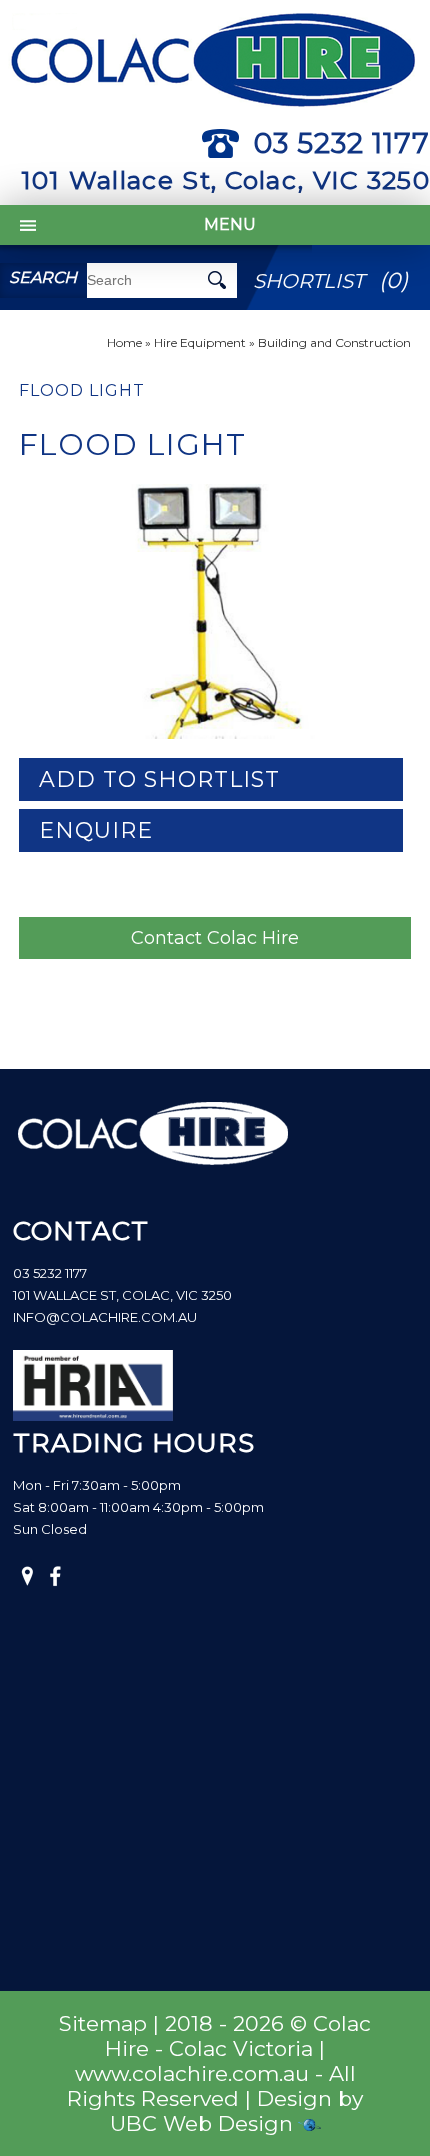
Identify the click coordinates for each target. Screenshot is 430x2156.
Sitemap (103, 2023)
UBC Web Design (201, 2123)
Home (124, 342)
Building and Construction (334, 342)
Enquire (96, 830)
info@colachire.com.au (105, 1317)
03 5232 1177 (342, 143)
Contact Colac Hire (215, 938)
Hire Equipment (200, 342)
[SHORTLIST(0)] (333, 254)
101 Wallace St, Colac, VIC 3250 (225, 180)
